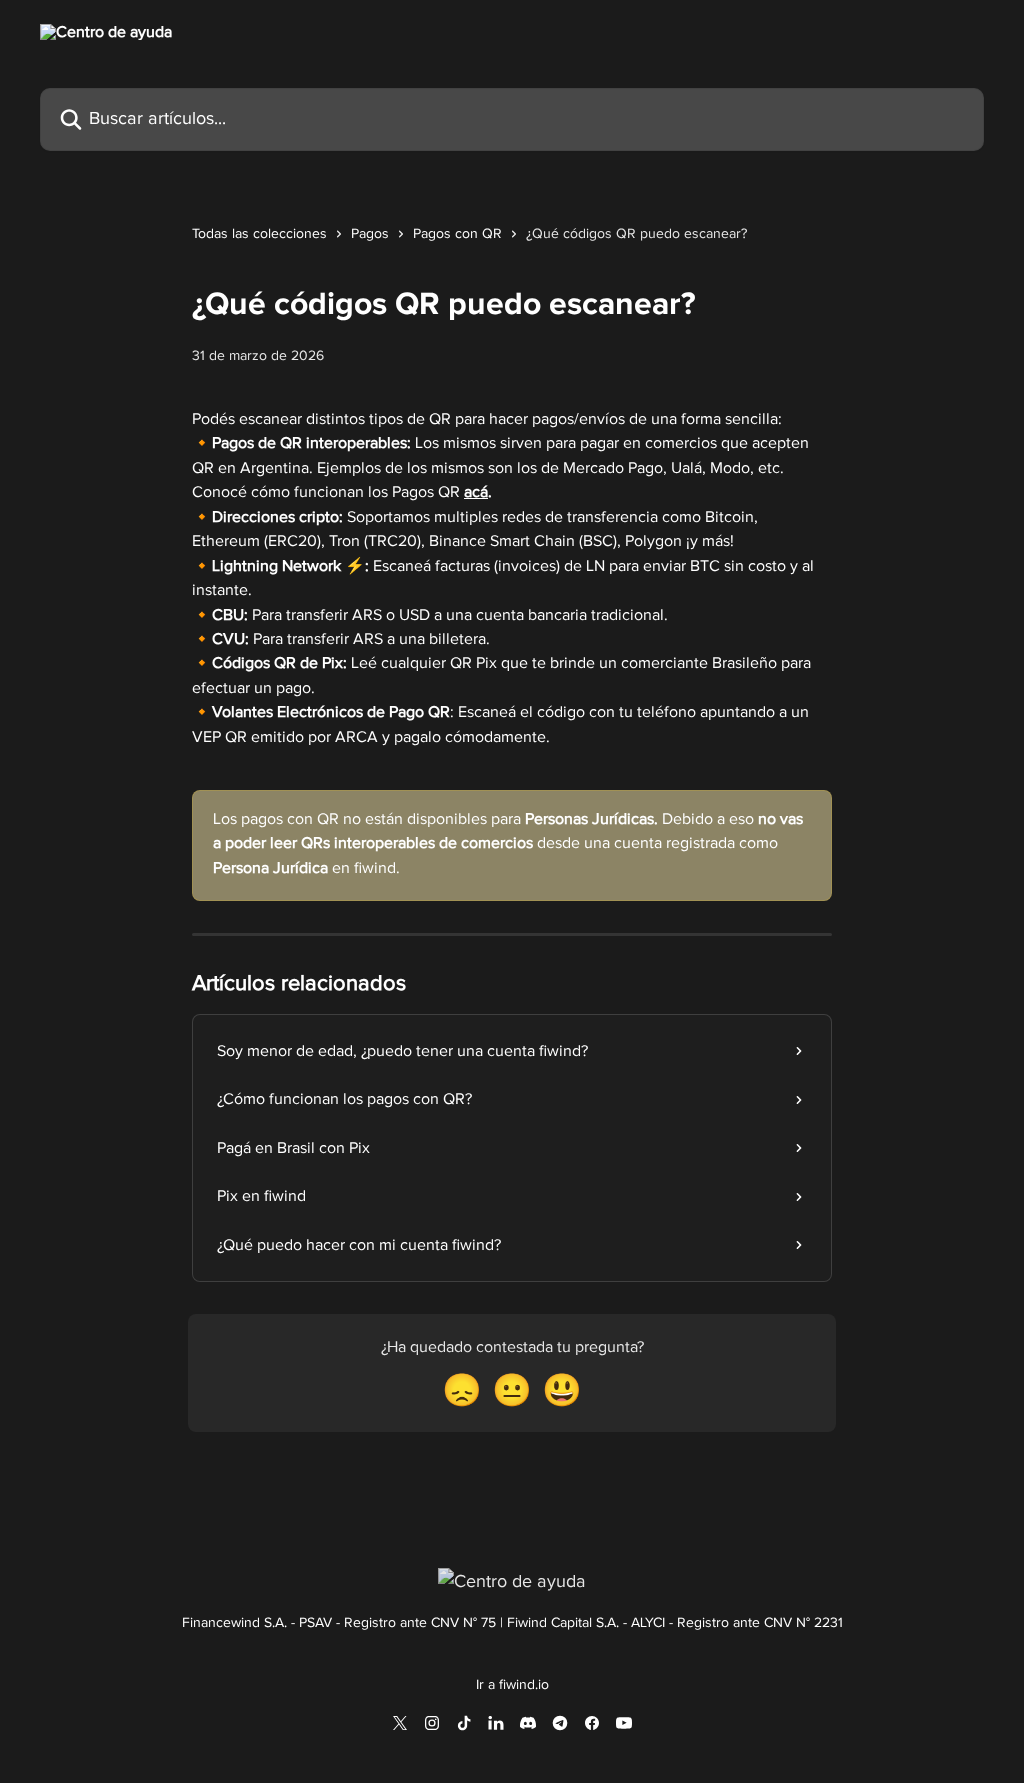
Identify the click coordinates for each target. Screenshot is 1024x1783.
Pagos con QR (457, 234)
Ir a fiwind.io (512, 1685)
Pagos (370, 234)
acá (476, 492)
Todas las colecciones (259, 234)
